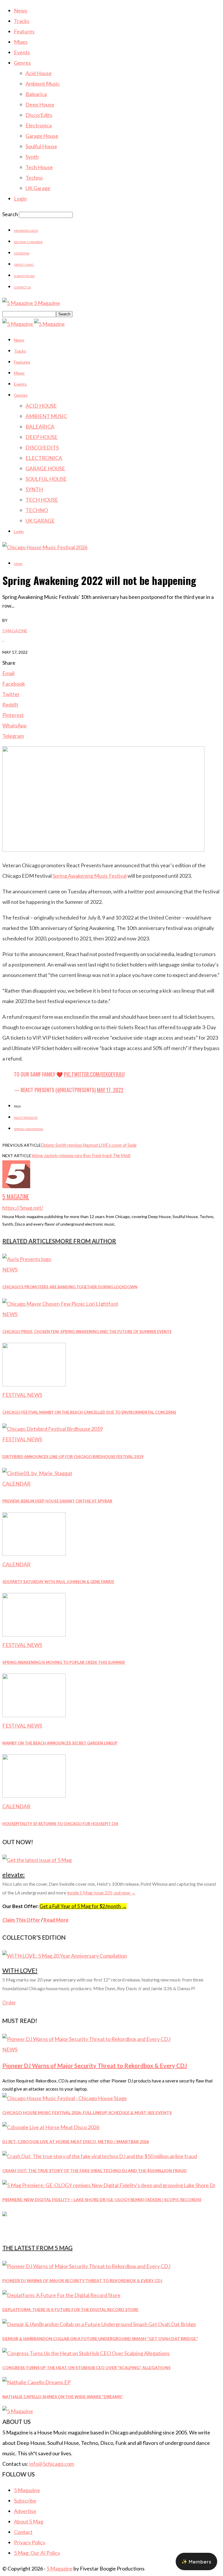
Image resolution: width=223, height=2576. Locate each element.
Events (22, 52)
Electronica (39, 125)
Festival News (22, 1395)
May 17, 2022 (110, 1090)
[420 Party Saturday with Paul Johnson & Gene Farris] (34, 1554)
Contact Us (22, 287)
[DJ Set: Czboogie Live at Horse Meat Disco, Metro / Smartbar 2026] (51, 2127)
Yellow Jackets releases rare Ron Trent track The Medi (81, 1155)
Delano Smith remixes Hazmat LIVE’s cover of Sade (89, 1145)
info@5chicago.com (52, 2464)
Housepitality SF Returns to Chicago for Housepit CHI (60, 1824)
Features (24, 31)
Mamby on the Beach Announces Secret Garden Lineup (60, 1743)
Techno (34, 178)
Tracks (22, 21)
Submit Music (24, 276)
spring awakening (29, 1129)
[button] (196, 2561)
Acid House (39, 73)
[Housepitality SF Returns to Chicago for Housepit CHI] (34, 1796)
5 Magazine (15, 631)
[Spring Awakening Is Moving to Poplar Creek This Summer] (34, 1634)
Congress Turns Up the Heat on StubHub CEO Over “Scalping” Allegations (86, 2368)
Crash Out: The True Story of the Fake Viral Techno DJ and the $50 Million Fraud (95, 2171)
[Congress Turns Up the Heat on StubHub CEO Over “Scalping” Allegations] (86, 2353)
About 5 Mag (24, 265)
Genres (22, 63)
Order (9, 2003)
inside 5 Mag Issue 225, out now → (101, 1893)
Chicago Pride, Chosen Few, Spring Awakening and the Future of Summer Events (87, 1332)
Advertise (22, 253)
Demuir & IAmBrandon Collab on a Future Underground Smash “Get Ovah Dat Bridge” (100, 2339)
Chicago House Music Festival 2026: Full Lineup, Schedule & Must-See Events (87, 2112)
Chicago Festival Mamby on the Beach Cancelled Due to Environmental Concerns (89, 1412)
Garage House (42, 136)
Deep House (40, 104)
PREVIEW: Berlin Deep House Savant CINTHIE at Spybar (57, 1501)
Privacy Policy (30, 2542)
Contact (23, 2532)
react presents (26, 1118)
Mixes (21, 42)
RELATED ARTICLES (29, 1241)
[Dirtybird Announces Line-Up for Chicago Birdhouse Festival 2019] (53, 1429)
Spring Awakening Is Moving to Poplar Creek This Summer (64, 1662)
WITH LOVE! (20, 1970)
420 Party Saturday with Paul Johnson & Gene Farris (58, 1582)
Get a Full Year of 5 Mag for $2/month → (83, 1906)
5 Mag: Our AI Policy (37, 2553)
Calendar (16, 1484)
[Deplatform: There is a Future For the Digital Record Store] (61, 2295)
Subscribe (25, 2501)
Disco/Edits (39, 115)
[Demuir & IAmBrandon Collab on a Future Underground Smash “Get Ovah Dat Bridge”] (99, 2324)
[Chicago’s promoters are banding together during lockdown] (27, 1259)
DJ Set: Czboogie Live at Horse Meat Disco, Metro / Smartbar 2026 (76, 2141)
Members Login (26, 231)
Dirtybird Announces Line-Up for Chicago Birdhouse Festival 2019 (73, 1457)
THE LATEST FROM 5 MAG (37, 2248)
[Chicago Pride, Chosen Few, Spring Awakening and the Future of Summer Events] (60, 1304)
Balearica (36, 94)
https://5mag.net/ (23, 1208)
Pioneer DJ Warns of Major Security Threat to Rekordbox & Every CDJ (95, 2066)
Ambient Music (43, 84)
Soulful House (41, 146)
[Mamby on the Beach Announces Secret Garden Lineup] (34, 1715)
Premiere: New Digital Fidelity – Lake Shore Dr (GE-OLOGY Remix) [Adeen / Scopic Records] (102, 2200)
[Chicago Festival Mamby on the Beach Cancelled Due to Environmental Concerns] (34, 1384)
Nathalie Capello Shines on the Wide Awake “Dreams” (63, 2397)
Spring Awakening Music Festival (90, 876)
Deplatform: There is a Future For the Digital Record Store (70, 2309)
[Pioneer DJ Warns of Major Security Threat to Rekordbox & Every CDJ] (86, 2039)
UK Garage (38, 188)
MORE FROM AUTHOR (86, 1241)
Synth (32, 157)
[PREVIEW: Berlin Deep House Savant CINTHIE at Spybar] (37, 1473)
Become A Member (28, 242)
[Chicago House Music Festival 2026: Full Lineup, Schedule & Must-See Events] (65, 2098)
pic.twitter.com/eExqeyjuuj (94, 1074)
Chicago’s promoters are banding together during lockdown (70, 1287)
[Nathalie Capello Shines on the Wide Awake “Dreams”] (36, 2382)
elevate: (14, 1875)
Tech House (39, 167)
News (21, 10)
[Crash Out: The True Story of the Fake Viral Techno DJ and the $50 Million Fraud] (100, 2156)
